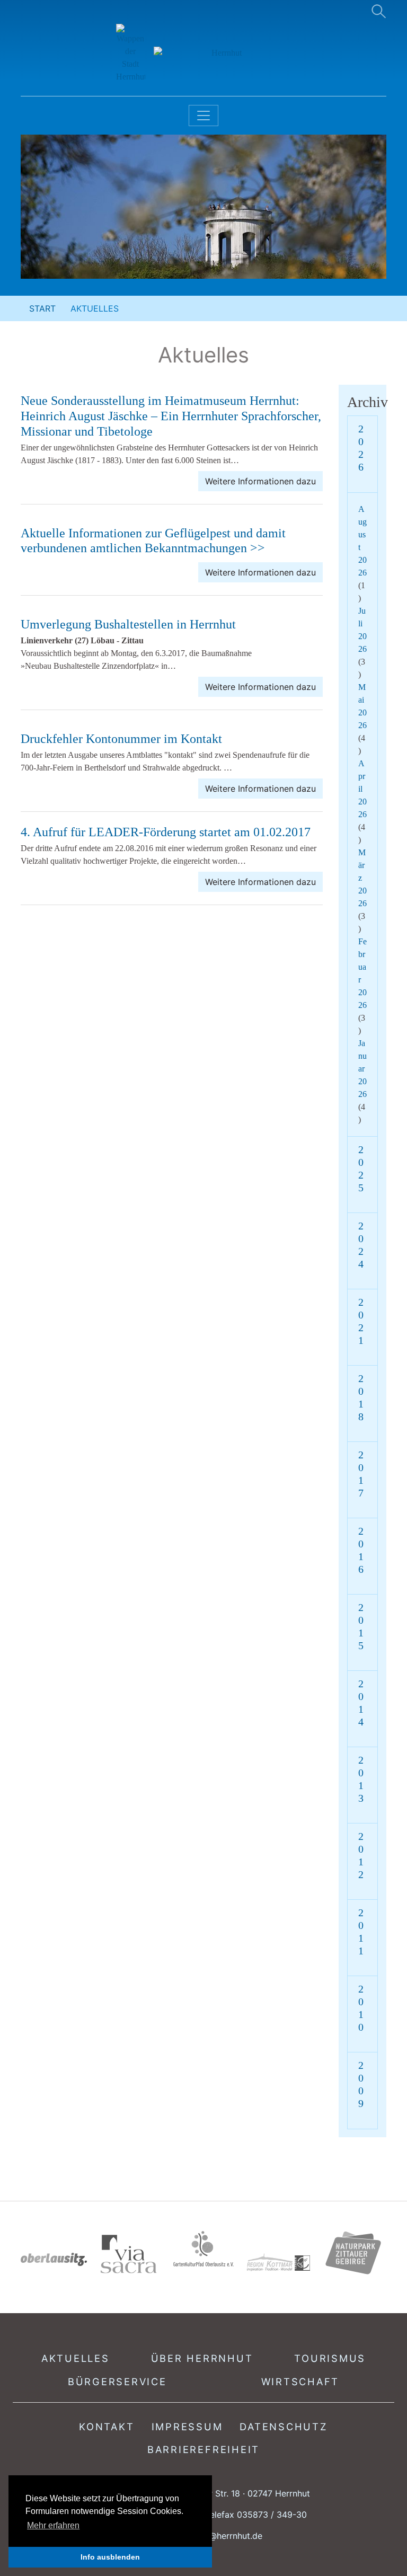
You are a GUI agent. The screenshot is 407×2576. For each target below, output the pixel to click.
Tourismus (330, 2358)
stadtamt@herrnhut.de (218, 2536)
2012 (361, 1855)
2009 (361, 2084)
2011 (361, 1932)
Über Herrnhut (202, 2358)
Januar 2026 (362, 1069)
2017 (361, 1474)
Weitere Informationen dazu (260, 481)
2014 (361, 1703)
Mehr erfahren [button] (53, 2525)
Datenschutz (284, 2427)
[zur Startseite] (204, 54)
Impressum (187, 2427)
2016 (361, 1550)
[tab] (362, 454)
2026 (361, 448)
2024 (361, 1245)
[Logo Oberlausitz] (54, 2259)
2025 (361, 1169)
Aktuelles (76, 2358)
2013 (361, 1779)
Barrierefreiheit (203, 2449)
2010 (361, 2008)
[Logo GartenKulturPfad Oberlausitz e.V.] (203, 2249)
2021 (361, 1321)
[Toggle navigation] (203, 116)
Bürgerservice (117, 2382)
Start (42, 308)
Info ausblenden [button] (110, 2557)
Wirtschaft (300, 2382)
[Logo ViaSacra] (129, 2254)
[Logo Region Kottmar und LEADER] (278, 2263)
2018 (361, 1397)
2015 (361, 1626)
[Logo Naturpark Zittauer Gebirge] (353, 2252)
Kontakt (107, 2427)
